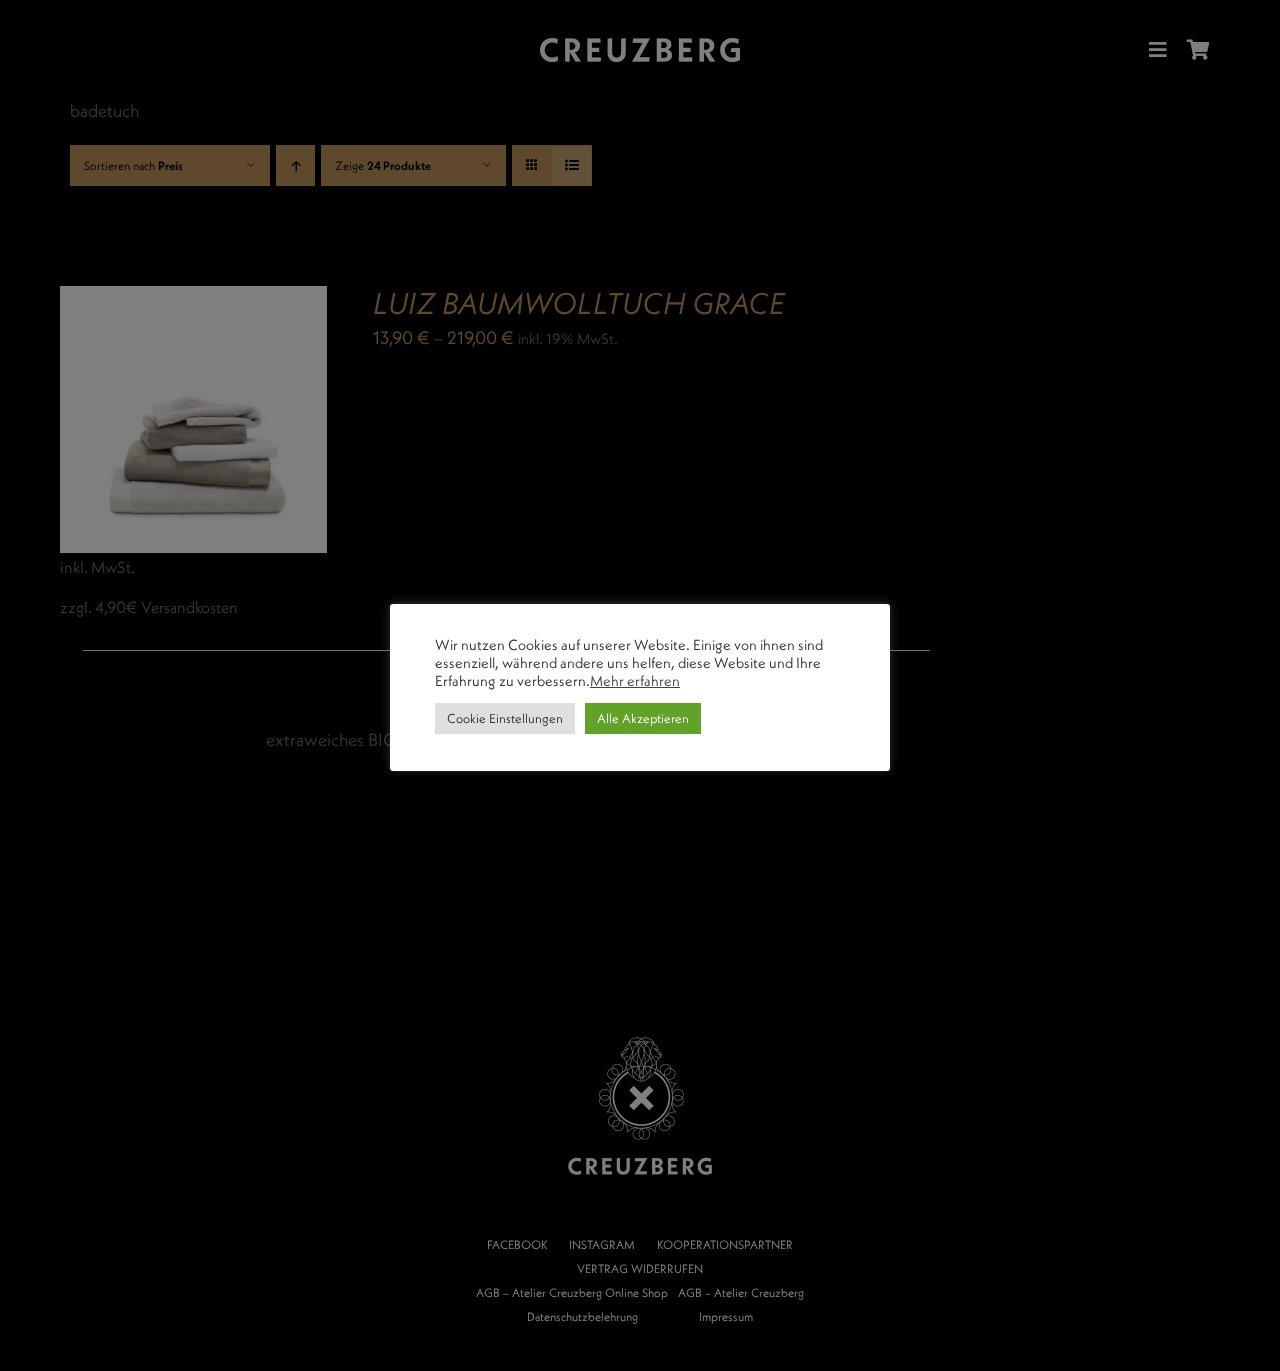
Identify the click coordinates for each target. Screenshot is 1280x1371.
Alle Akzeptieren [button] (643, 718)
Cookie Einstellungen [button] (505, 718)
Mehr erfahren (635, 681)
